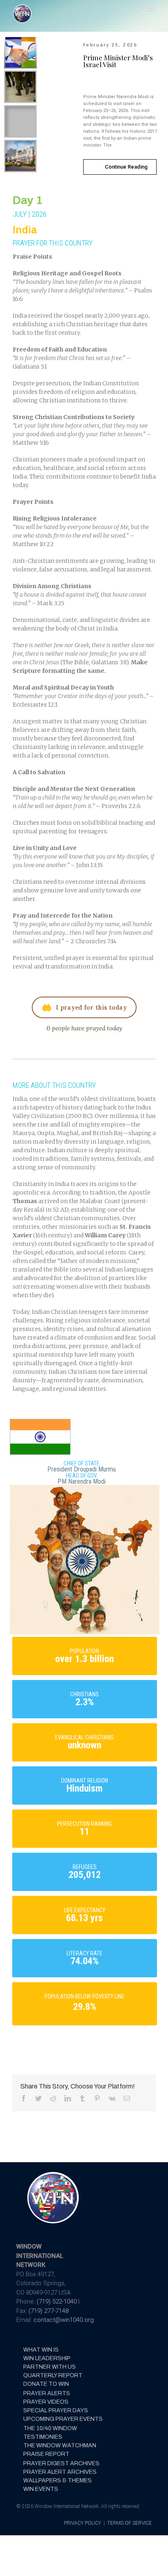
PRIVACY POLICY (83, 2523)
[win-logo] (52, 2174)
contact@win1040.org (64, 2320)
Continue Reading (126, 167)
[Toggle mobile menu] (151, 8)
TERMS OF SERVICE (129, 2523)
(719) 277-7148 (49, 2311)
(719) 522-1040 (57, 2301)
